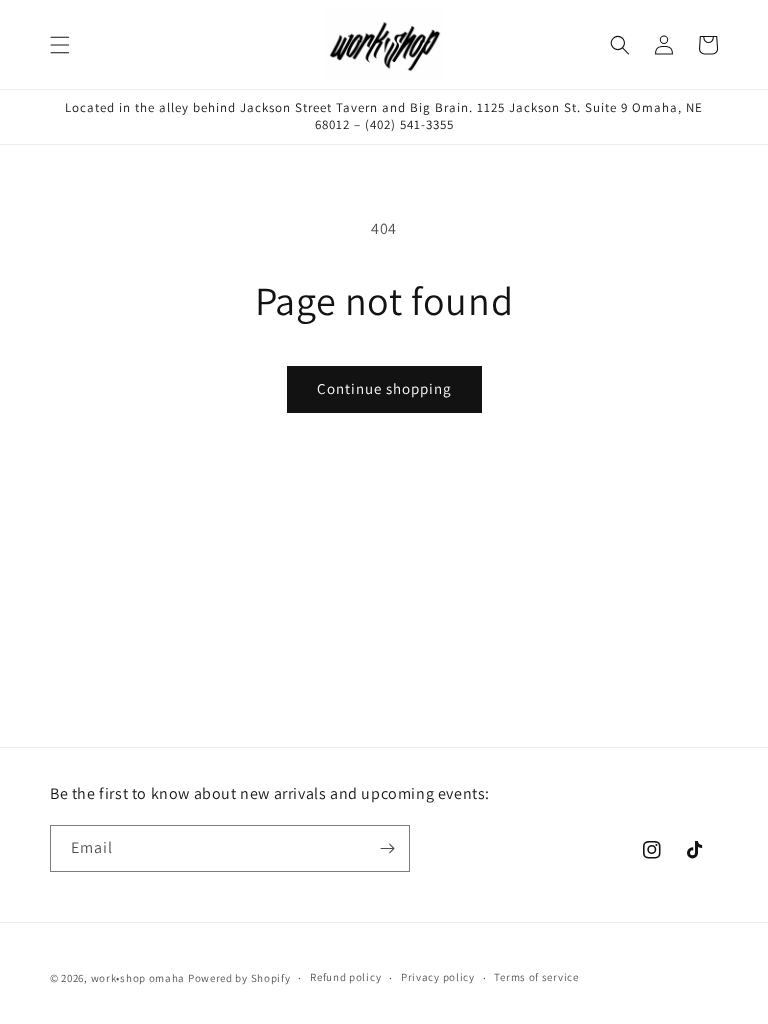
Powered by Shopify (239, 978)
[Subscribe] (387, 848)
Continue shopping (384, 388)
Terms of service (536, 977)
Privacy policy (438, 977)
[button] (60, 45)
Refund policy (345, 977)
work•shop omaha (138, 978)
